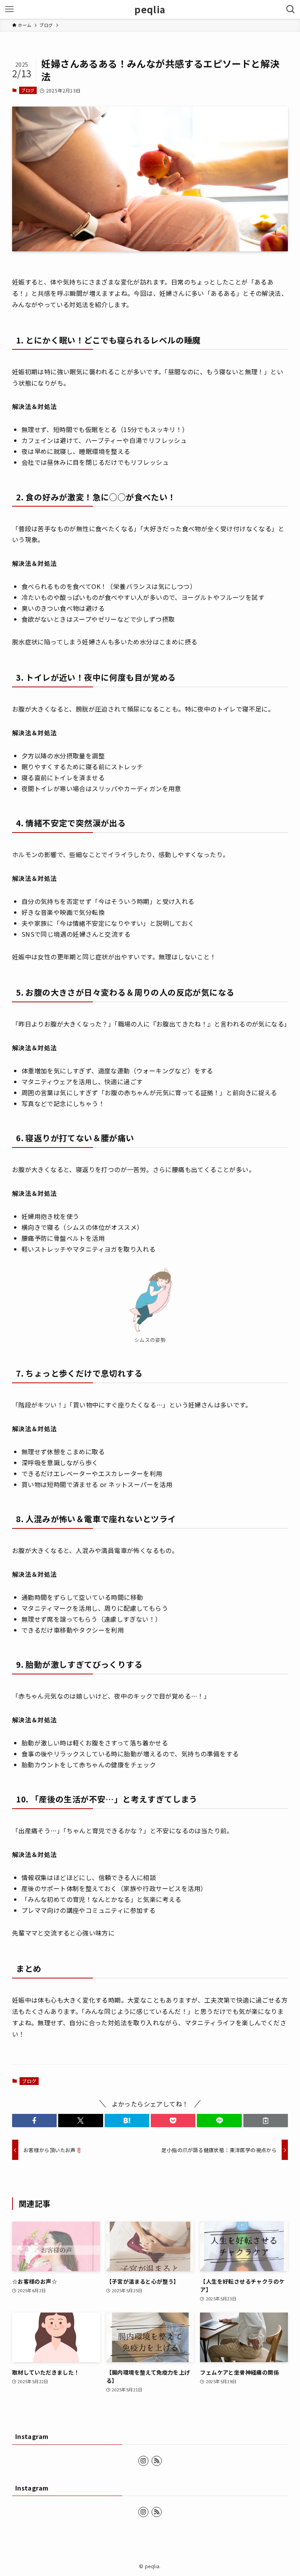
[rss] (157, 2461)
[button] (34, 2121)
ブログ (28, 90)
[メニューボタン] (9, 9)
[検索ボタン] (291, 9)
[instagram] (143, 2461)
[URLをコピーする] (266, 2121)
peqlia (150, 9)
